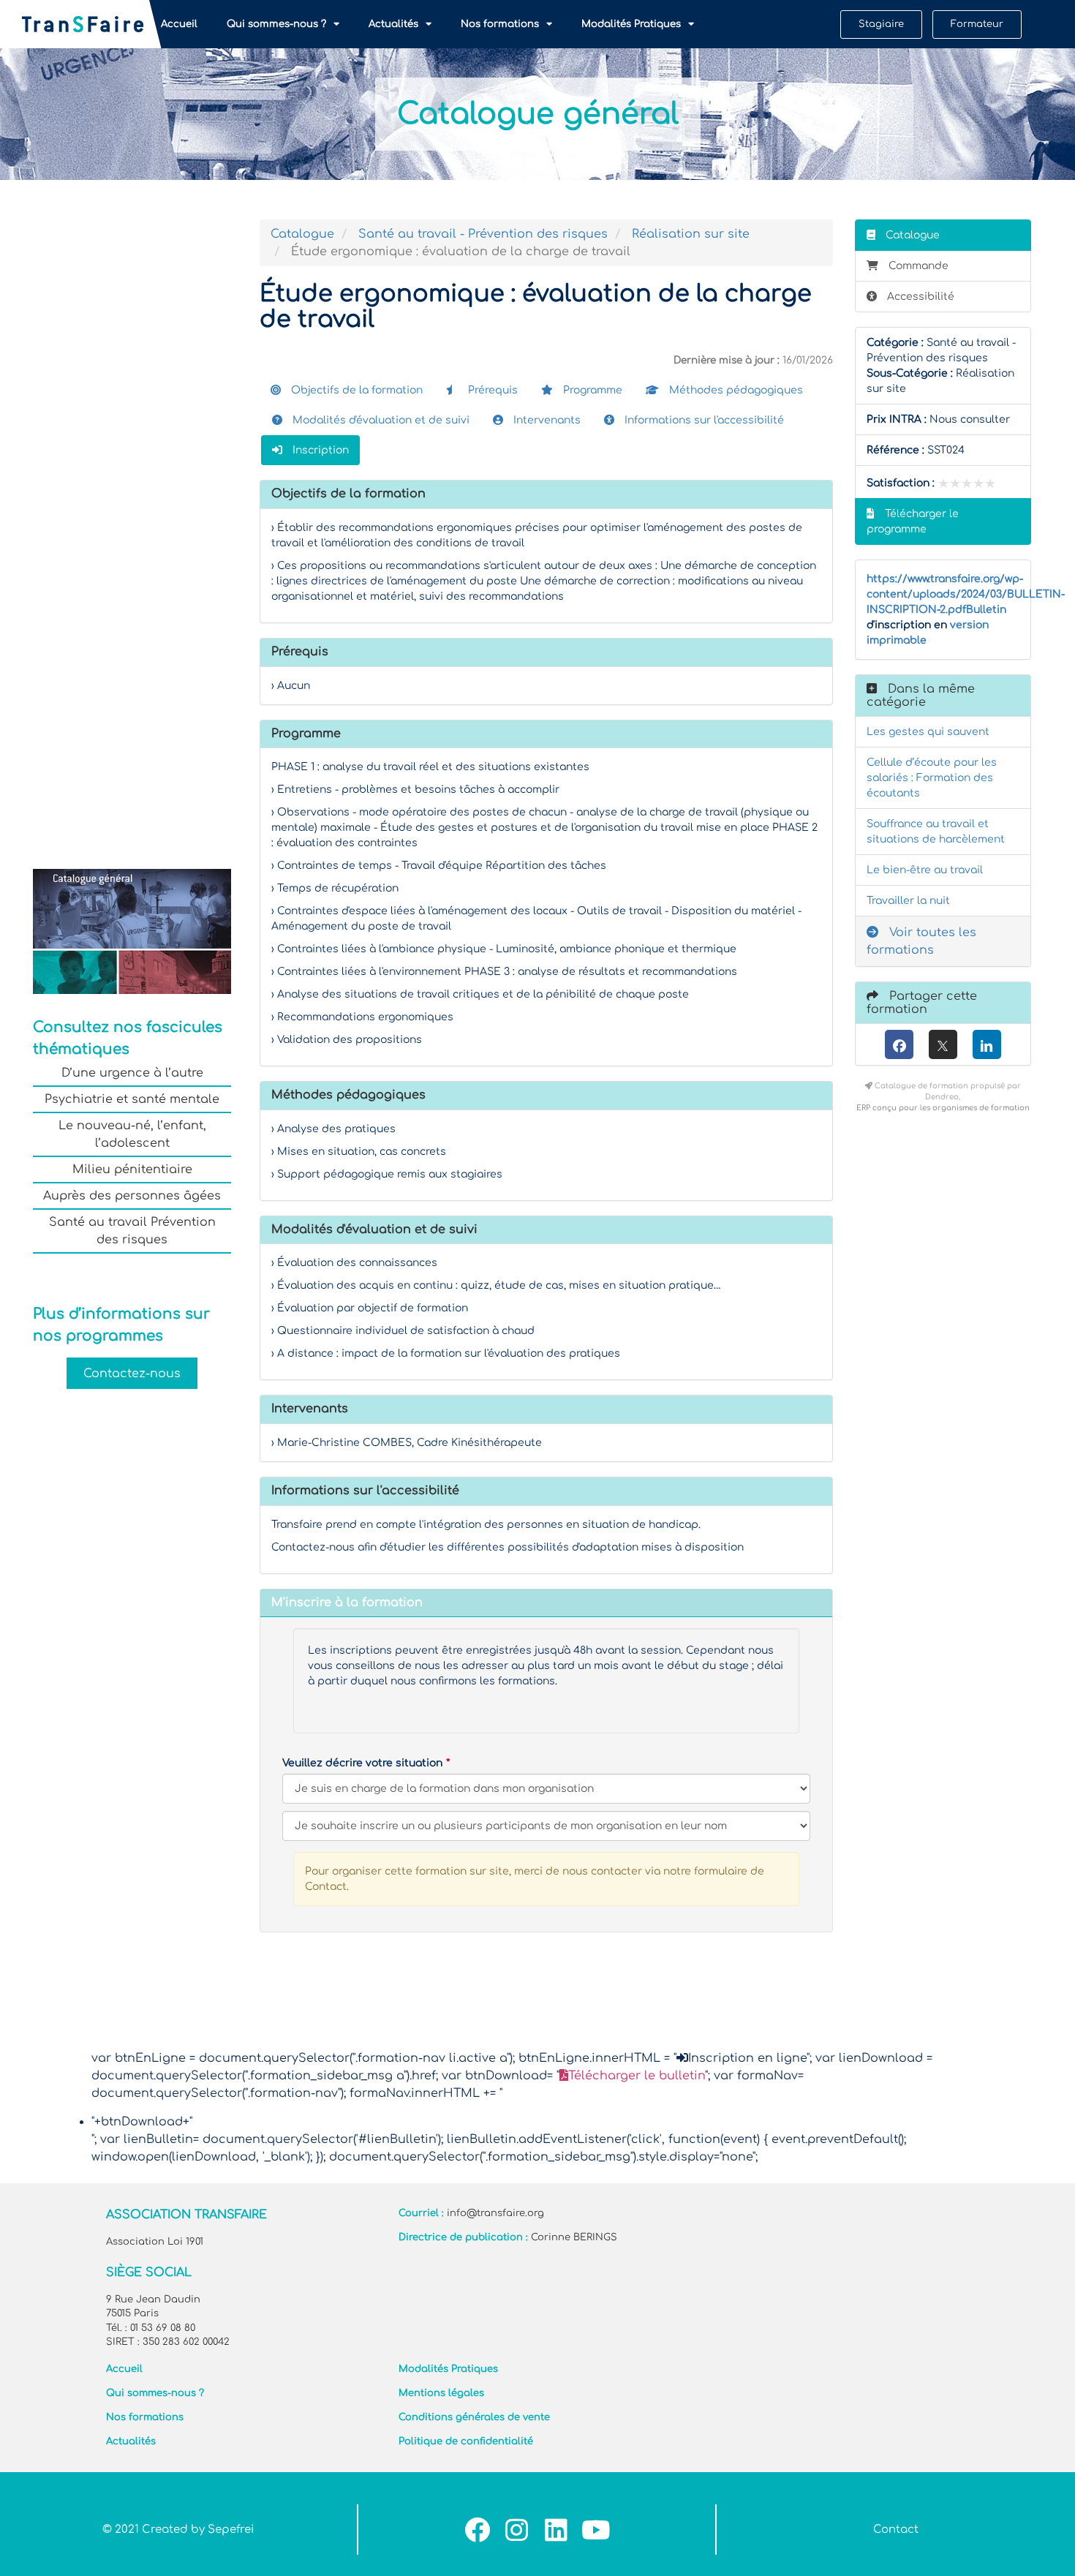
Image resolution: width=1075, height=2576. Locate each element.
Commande (919, 266)
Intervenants (546, 420)
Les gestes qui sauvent (928, 732)
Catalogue (302, 234)
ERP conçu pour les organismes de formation (943, 1108)
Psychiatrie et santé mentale (132, 1099)
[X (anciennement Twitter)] (943, 1044)
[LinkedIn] (987, 1044)
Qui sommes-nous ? (276, 24)
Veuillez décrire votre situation (362, 1763)
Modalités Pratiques (631, 24)
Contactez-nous (132, 1374)
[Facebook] (899, 1044)
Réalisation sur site (691, 234)
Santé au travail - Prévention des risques (483, 234)
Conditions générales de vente (474, 2417)
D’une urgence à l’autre (132, 1073)
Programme (591, 390)
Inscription (319, 450)
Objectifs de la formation (355, 390)
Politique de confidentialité (466, 2441)
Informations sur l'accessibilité (703, 420)
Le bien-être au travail (925, 870)
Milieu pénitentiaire (132, 1170)
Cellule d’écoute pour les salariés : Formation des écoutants (932, 778)
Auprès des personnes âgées (132, 1196)
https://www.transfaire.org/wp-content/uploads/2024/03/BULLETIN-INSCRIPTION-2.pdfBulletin (966, 594)
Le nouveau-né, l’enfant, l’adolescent (132, 1134)
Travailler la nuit (908, 901)
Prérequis (491, 390)
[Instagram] (517, 2530)
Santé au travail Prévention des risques (132, 1231)
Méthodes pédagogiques (735, 390)
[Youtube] (596, 2530)
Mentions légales (441, 2393)
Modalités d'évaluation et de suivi (380, 420)
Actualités (393, 24)
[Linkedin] (556, 2530)
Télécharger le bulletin (637, 2076)
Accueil (179, 24)
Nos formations (500, 24)
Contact (896, 2530)
